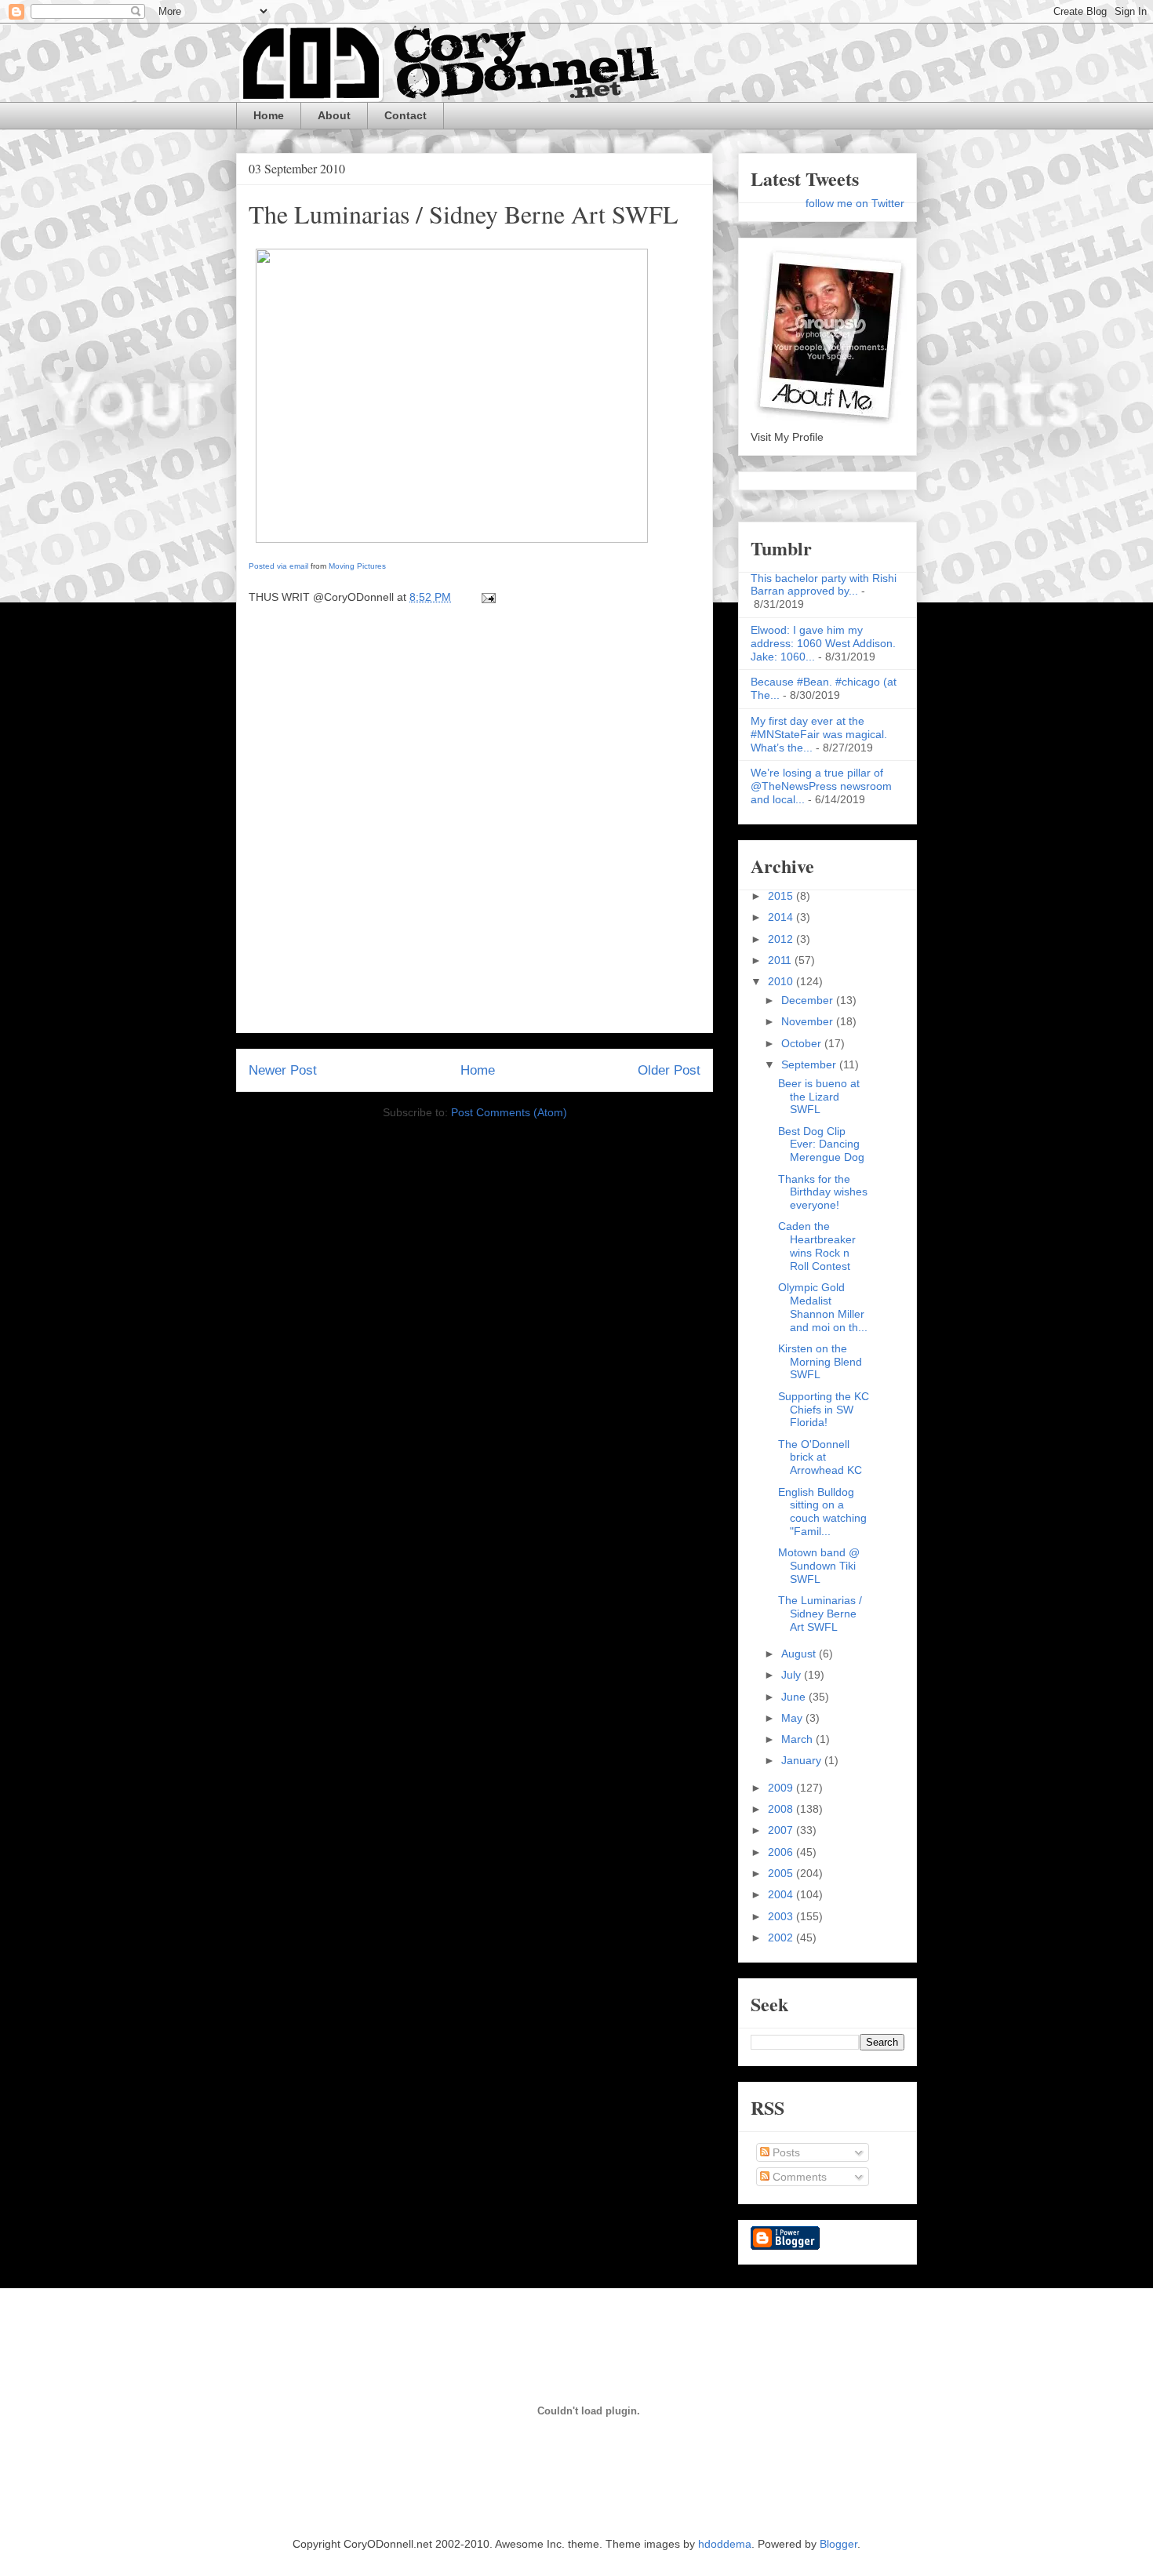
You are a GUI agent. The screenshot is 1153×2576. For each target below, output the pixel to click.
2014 (782, 917)
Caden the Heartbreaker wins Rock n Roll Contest (817, 1246)
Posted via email (278, 566)
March (798, 1739)
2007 (782, 1830)
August (800, 1654)
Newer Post (283, 1070)
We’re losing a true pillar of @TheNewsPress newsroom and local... (821, 786)
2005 (782, 1873)
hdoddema (725, 2544)
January (803, 1760)
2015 (782, 896)
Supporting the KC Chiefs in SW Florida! (824, 1410)
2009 (782, 1788)
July (793, 1675)
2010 (782, 981)
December (809, 1000)
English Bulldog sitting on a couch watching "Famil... (822, 1512)
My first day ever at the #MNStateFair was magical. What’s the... (819, 734)
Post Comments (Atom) (509, 1112)
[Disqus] (475, 824)
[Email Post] (486, 597)
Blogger (838, 2544)
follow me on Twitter (855, 203)
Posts (785, 2152)
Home (269, 115)
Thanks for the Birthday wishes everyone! (823, 1192)
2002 (782, 1937)
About (334, 115)
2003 (782, 1916)
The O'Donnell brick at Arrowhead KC (820, 1457)
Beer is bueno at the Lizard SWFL (819, 1097)
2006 (782, 1852)
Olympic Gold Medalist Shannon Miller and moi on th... (823, 1307)
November (809, 1021)
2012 (782, 939)
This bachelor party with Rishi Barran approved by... (824, 585)
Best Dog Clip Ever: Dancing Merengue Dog (821, 1144)
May (793, 1718)
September (810, 1064)
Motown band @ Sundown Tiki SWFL (819, 1566)
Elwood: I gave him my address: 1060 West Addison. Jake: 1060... (823, 643)
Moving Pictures (357, 566)
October (803, 1043)
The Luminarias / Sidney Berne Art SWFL (464, 214)
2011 (781, 960)
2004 (782, 1894)
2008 (782, 1809)
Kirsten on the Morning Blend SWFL (820, 1362)
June (795, 1697)
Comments (798, 2177)
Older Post (669, 1070)
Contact (406, 115)
